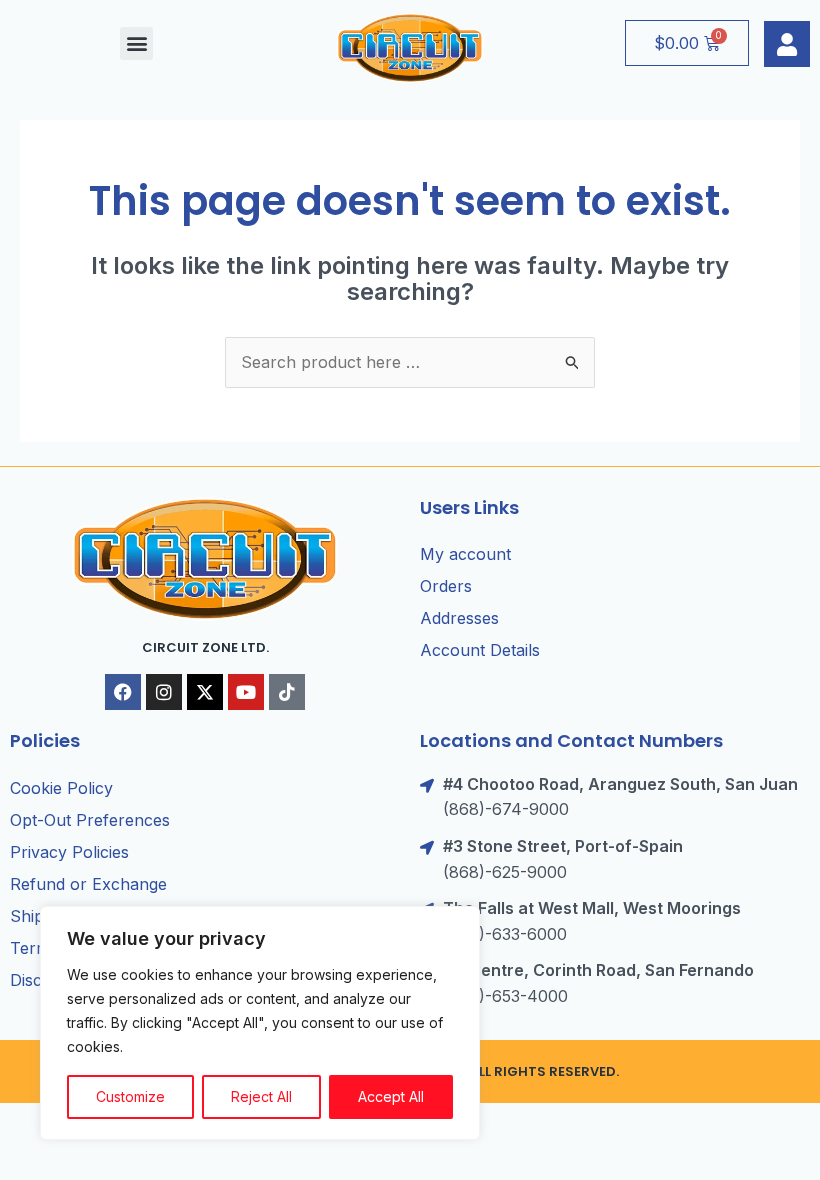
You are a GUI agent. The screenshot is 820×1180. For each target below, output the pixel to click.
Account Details (480, 650)
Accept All (391, 1096)
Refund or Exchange (88, 884)
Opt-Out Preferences (90, 820)
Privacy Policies (69, 852)
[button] (136, 43)
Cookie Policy (61, 788)
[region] (260, 1023)
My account (465, 554)
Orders (446, 586)
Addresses (459, 618)
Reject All (261, 1096)
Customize (130, 1096)
